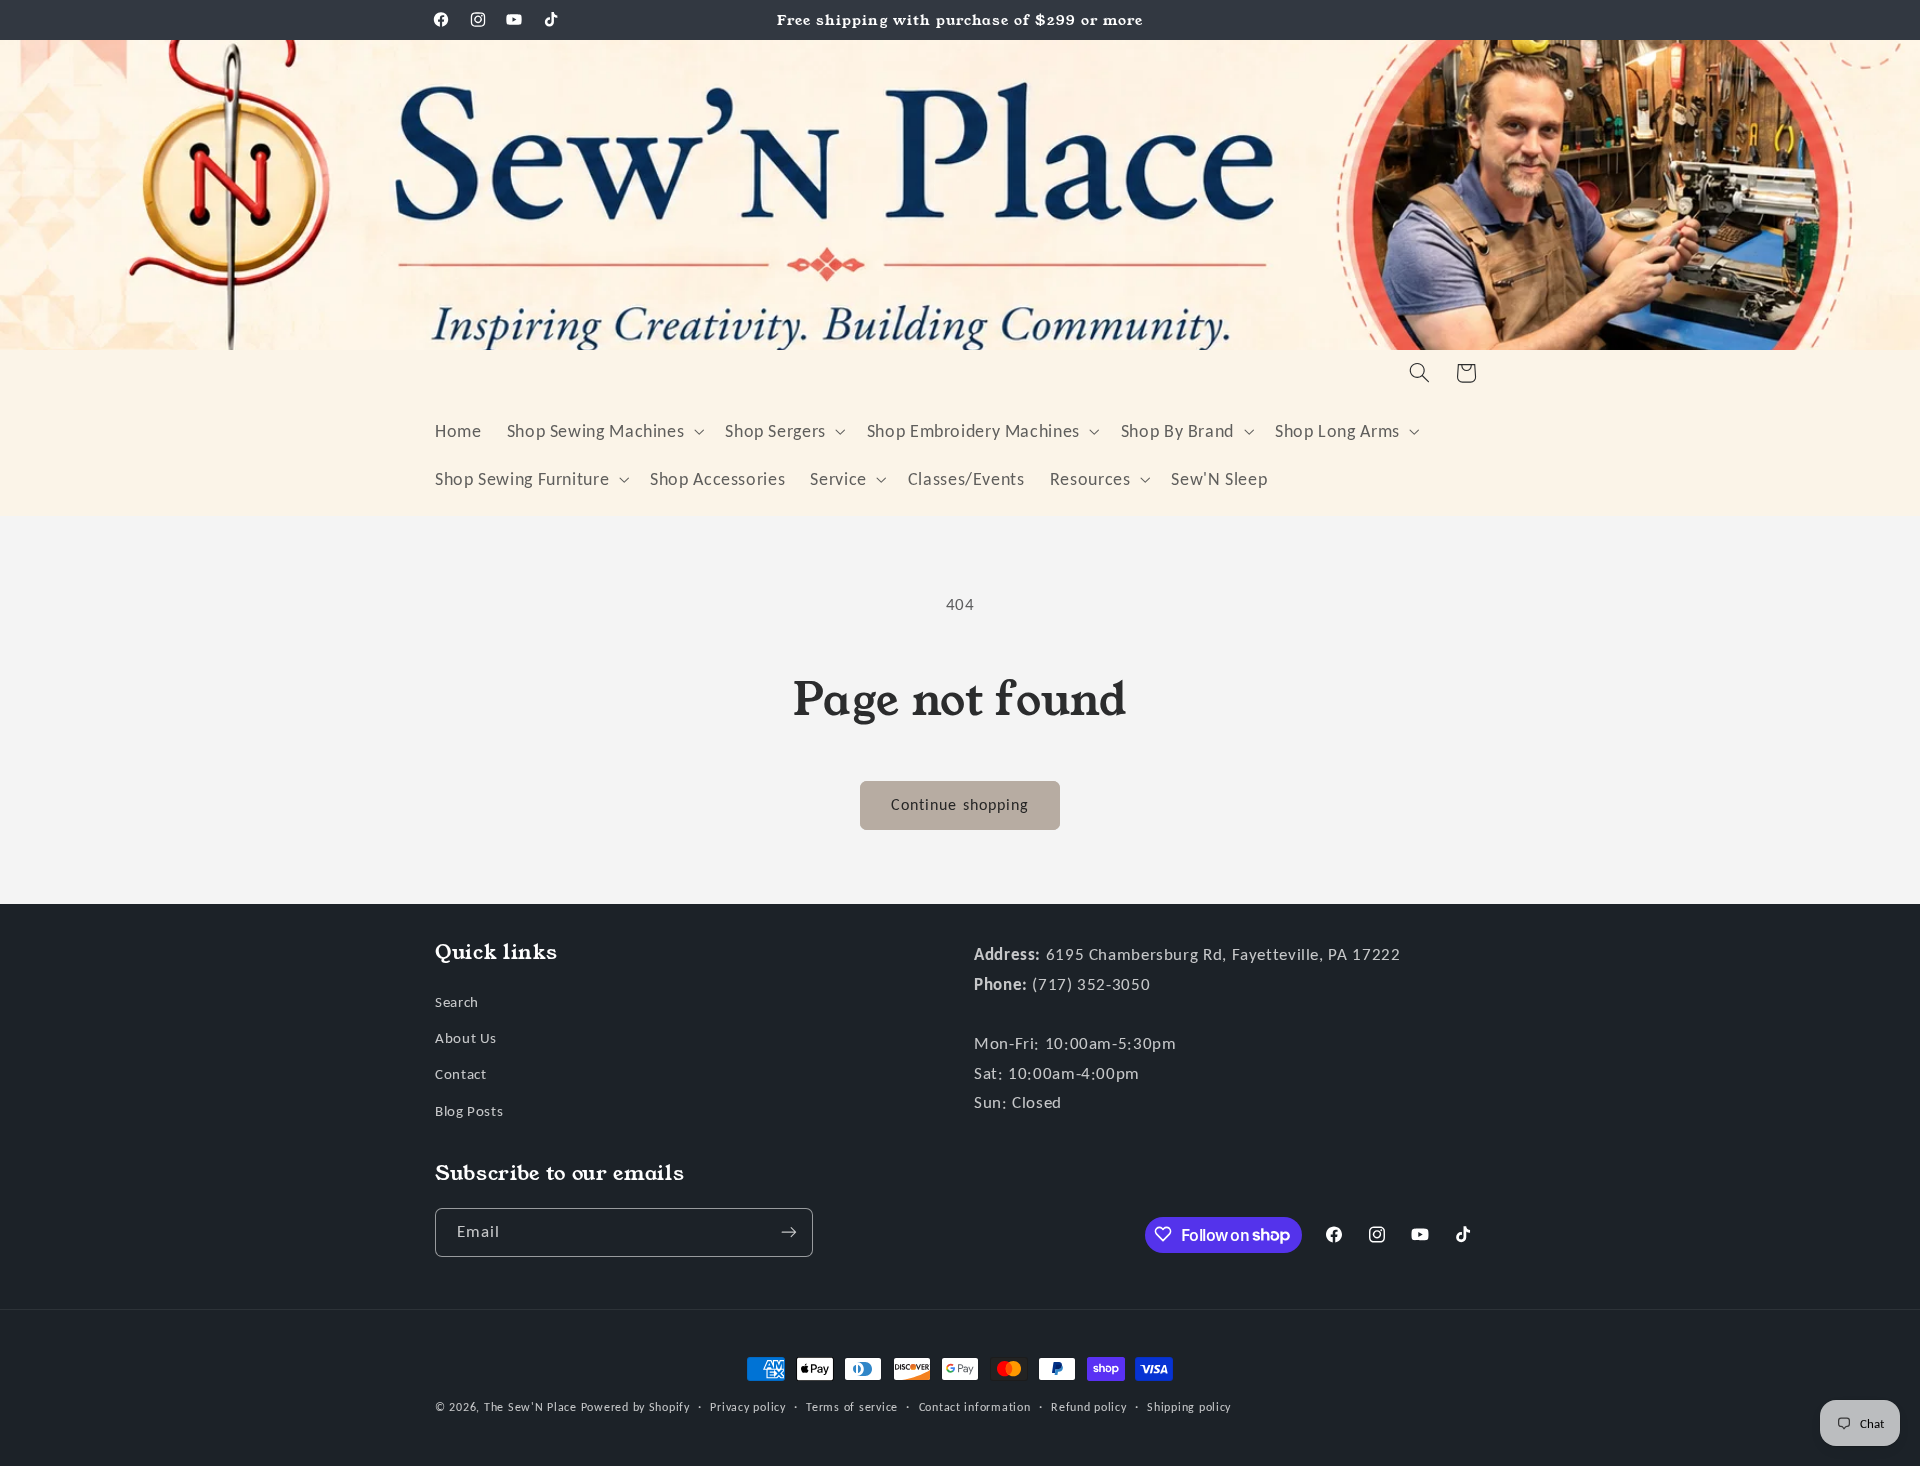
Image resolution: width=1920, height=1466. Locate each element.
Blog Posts (469, 1110)
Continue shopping (960, 804)
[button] (603, 431)
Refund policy (1089, 1407)
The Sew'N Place (530, 1407)
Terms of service (852, 1407)
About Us (466, 1037)
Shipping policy (1189, 1407)
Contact (460, 1074)
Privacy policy (747, 1407)
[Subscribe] (789, 1231)
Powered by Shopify (635, 1407)
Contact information (975, 1407)
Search (457, 1001)
